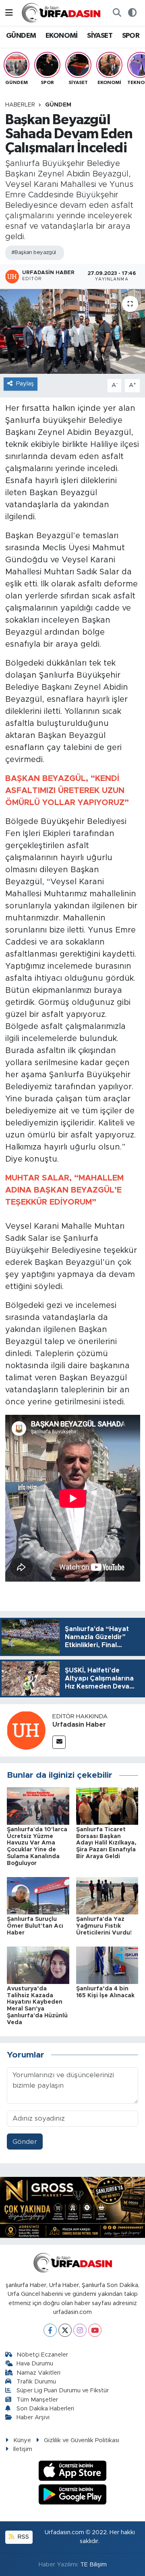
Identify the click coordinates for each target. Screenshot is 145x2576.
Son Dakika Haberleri (45, 2409)
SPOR (131, 36)
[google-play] (73, 2495)
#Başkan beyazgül (34, 253)
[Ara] (117, 13)
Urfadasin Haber (79, 1725)
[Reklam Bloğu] (72, 2207)
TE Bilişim (93, 2565)
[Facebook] (50, 2330)
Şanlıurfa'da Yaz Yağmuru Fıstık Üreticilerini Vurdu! (104, 1926)
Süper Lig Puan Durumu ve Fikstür (63, 2391)
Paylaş (25, 384)
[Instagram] (80, 2330)
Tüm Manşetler (37, 2400)
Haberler (20, 105)
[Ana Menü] (9, 13)
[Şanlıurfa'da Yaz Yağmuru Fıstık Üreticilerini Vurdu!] (107, 1895)
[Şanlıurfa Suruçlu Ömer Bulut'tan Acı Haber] (38, 1895)
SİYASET (100, 36)
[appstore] (73, 2472)
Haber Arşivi (33, 2417)
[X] (65, 2330)
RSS (23, 2537)
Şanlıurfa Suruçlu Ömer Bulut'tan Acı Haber (35, 1926)
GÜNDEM (21, 36)
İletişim (23, 2449)
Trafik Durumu (36, 2382)
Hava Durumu (35, 2364)
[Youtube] (95, 2330)
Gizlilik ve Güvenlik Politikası (82, 2440)
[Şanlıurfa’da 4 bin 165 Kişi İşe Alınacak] (107, 1965)
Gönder (25, 2142)
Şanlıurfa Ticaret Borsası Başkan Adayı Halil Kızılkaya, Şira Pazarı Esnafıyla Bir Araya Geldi (106, 1843)
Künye (22, 2440)
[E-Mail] (59, 1742)
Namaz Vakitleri (38, 2373)
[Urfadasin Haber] (26, 1730)
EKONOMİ (62, 36)
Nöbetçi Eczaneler (42, 2355)
